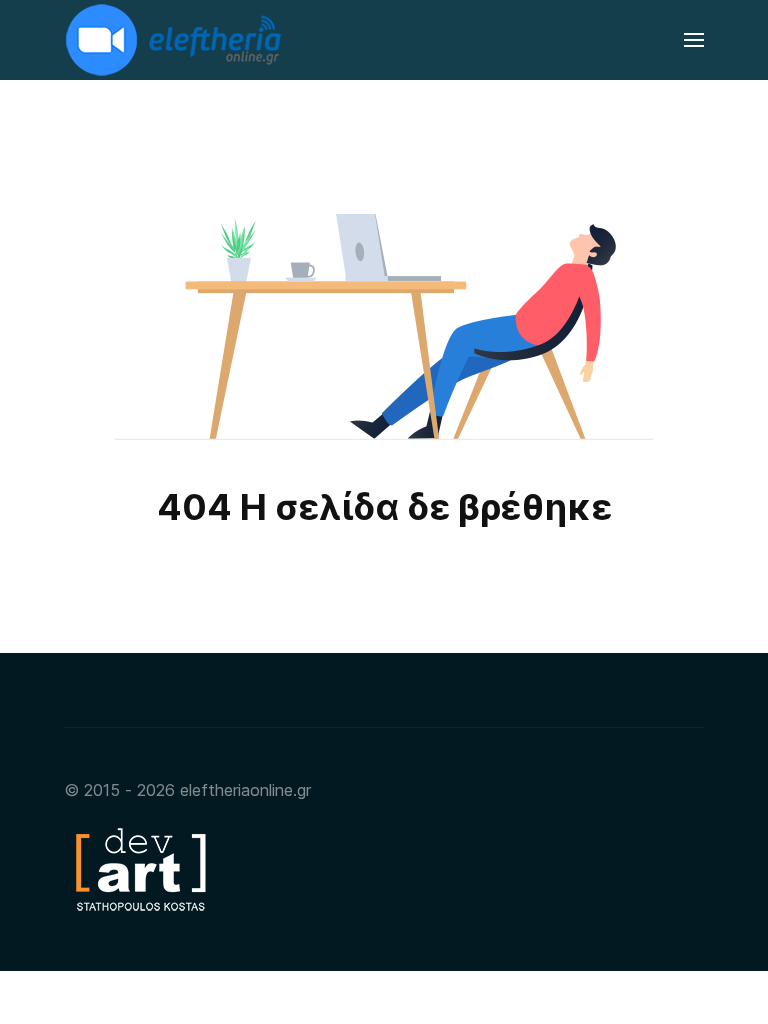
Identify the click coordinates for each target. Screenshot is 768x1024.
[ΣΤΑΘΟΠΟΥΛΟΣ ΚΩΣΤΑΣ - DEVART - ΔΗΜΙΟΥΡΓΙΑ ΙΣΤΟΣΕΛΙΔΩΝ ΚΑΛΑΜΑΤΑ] (139, 868)
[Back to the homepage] (176, 40)
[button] (694, 40)
